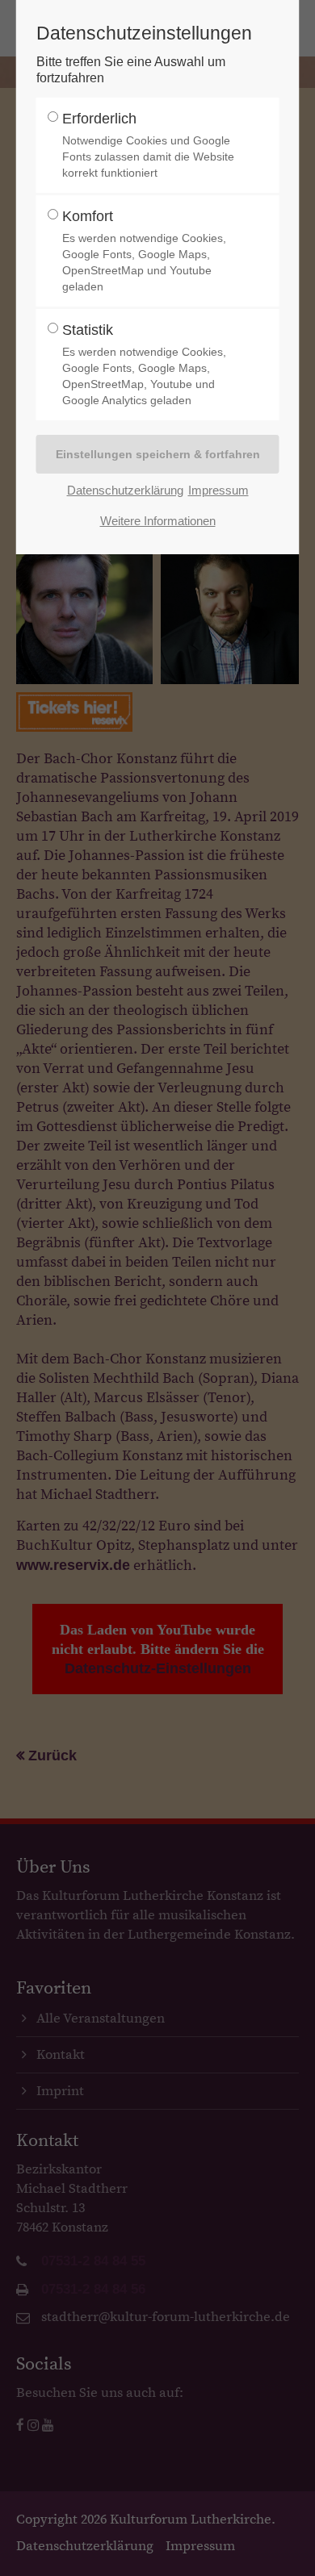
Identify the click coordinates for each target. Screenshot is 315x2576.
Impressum (218, 490)
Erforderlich (148, 145)
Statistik (144, 364)
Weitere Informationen (158, 521)
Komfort (144, 251)
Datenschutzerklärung (125, 490)
